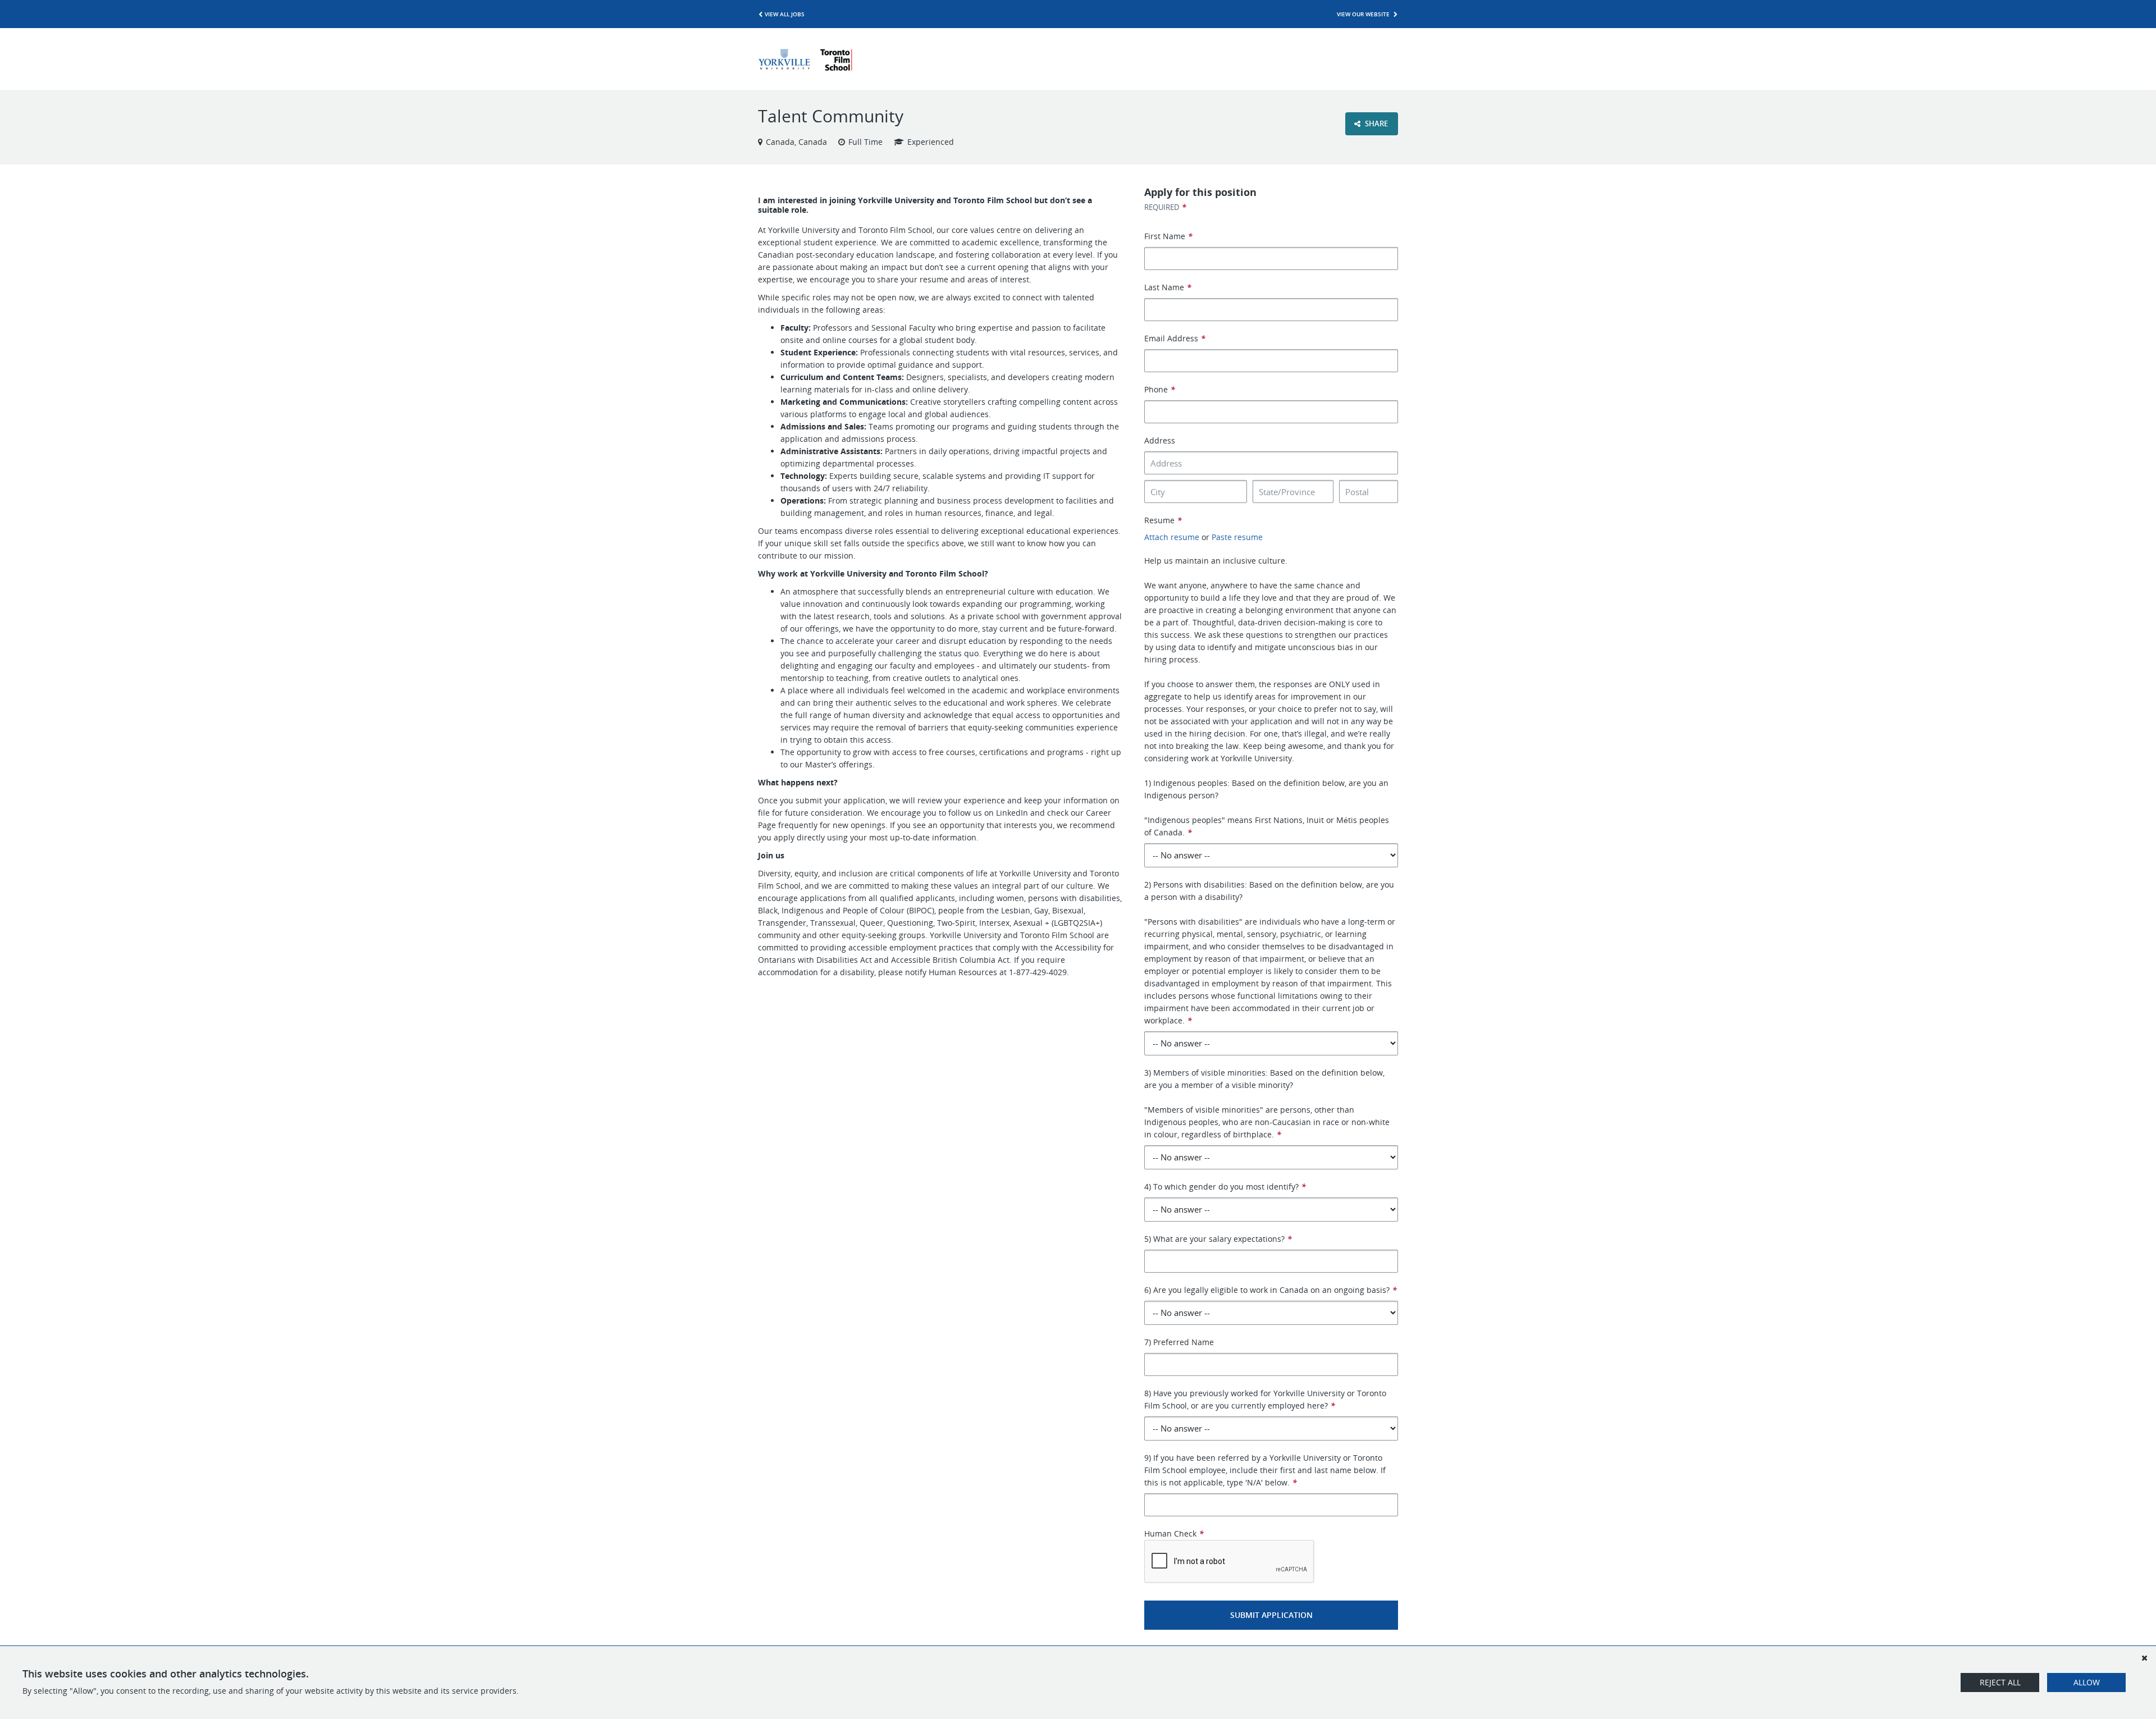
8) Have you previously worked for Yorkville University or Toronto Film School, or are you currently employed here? (1265, 1399)
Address (1160, 440)
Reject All (2000, 1682)
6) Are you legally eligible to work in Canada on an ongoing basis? (1271, 1290)
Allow (2087, 1682)
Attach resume (1172, 537)
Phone (1160, 389)
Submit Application (1271, 1615)
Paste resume (1237, 537)
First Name (1168, 236)
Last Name (1168, 287)
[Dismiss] (2144, 1658)
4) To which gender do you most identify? (1225, 1187)
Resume (1163, 520)
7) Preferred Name (1179, 1342)
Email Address (1175, 338)
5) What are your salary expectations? (1218, 1239)
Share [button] (1376, 124)
